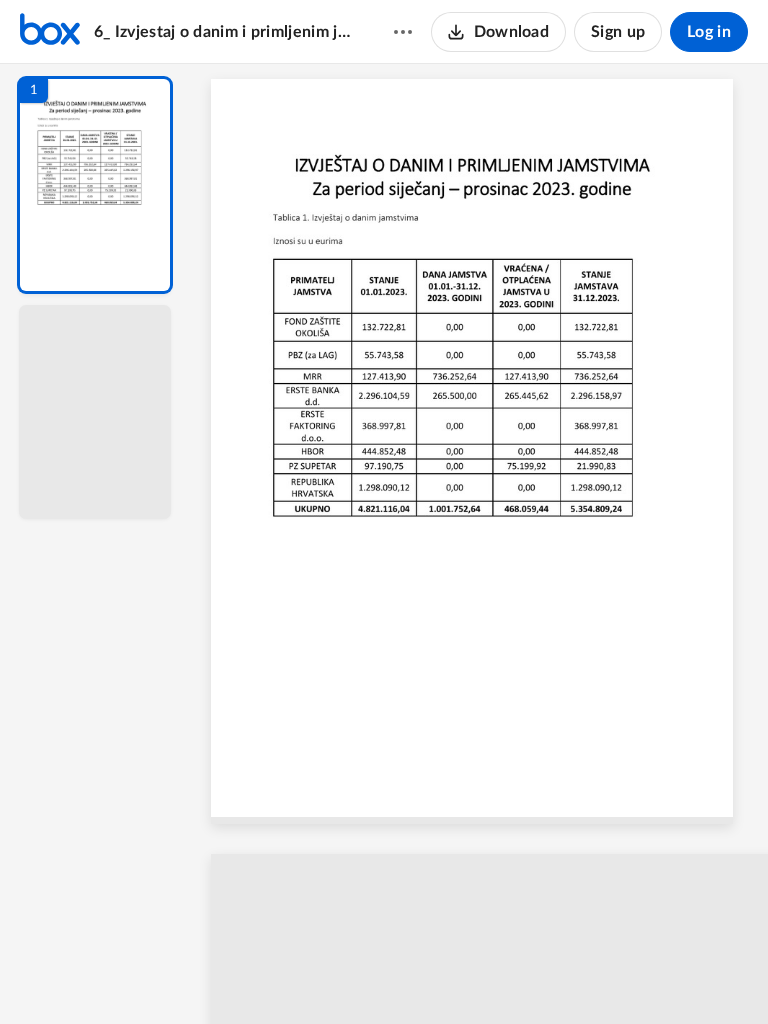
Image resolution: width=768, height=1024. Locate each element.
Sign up (618, 32)
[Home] (50, 32)
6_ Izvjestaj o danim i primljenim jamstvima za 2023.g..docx (224, 32)
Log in (709, 32)
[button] (95, 185)
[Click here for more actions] (403, 32)
